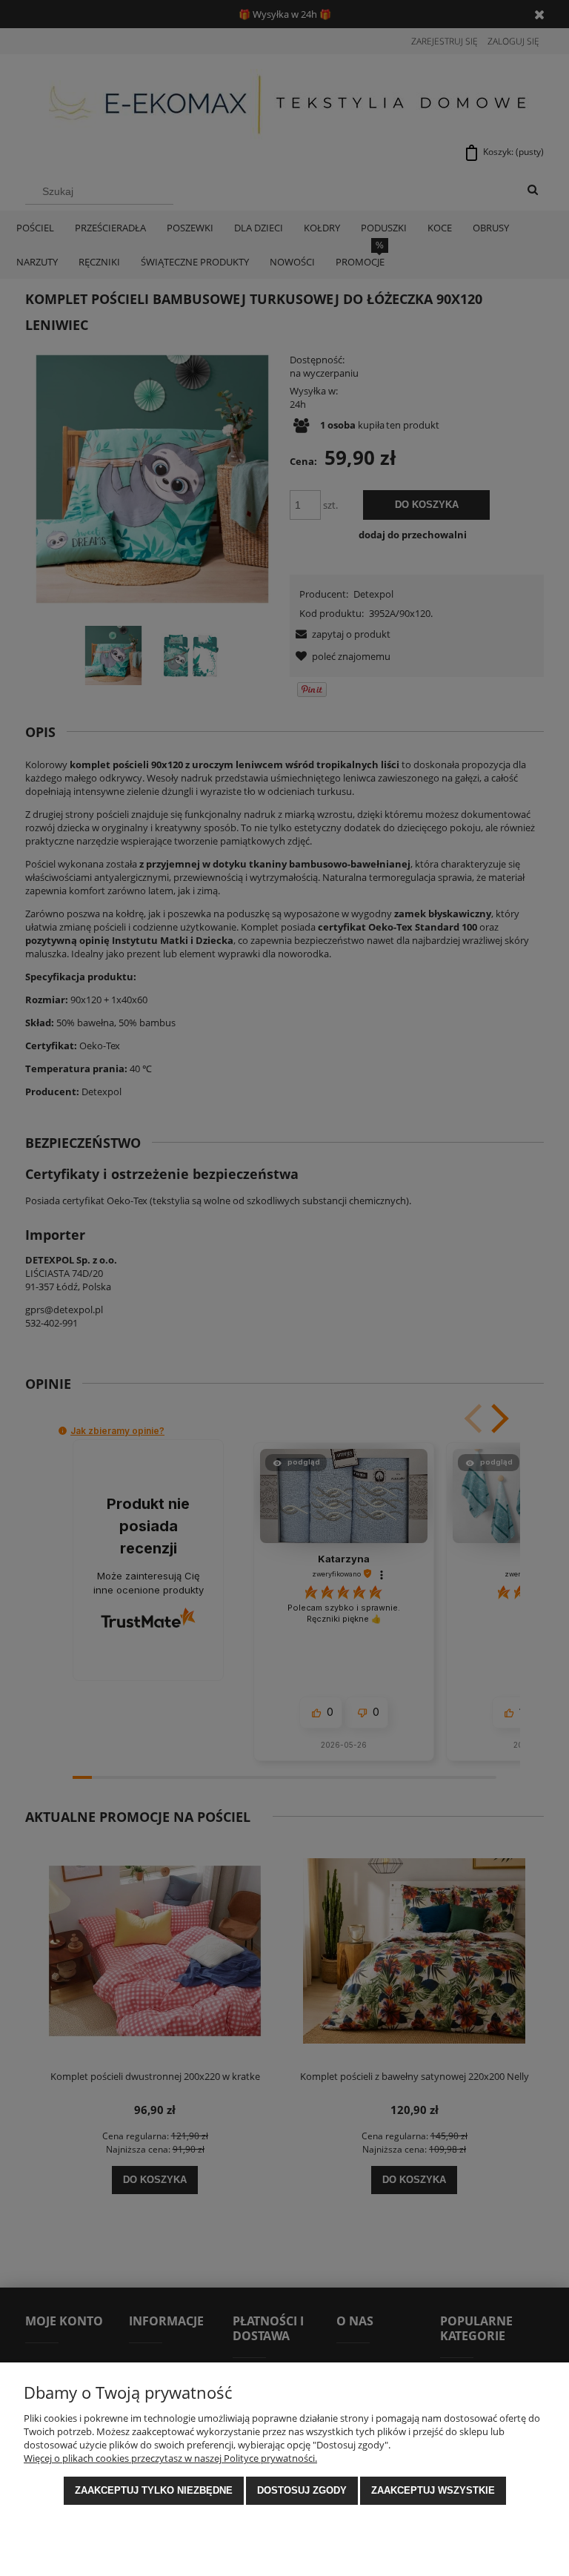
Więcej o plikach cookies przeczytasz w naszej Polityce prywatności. (170, 2458)
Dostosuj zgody (302, 2490)
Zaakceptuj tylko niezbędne (154, 2490)
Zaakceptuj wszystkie (433, 2490)
